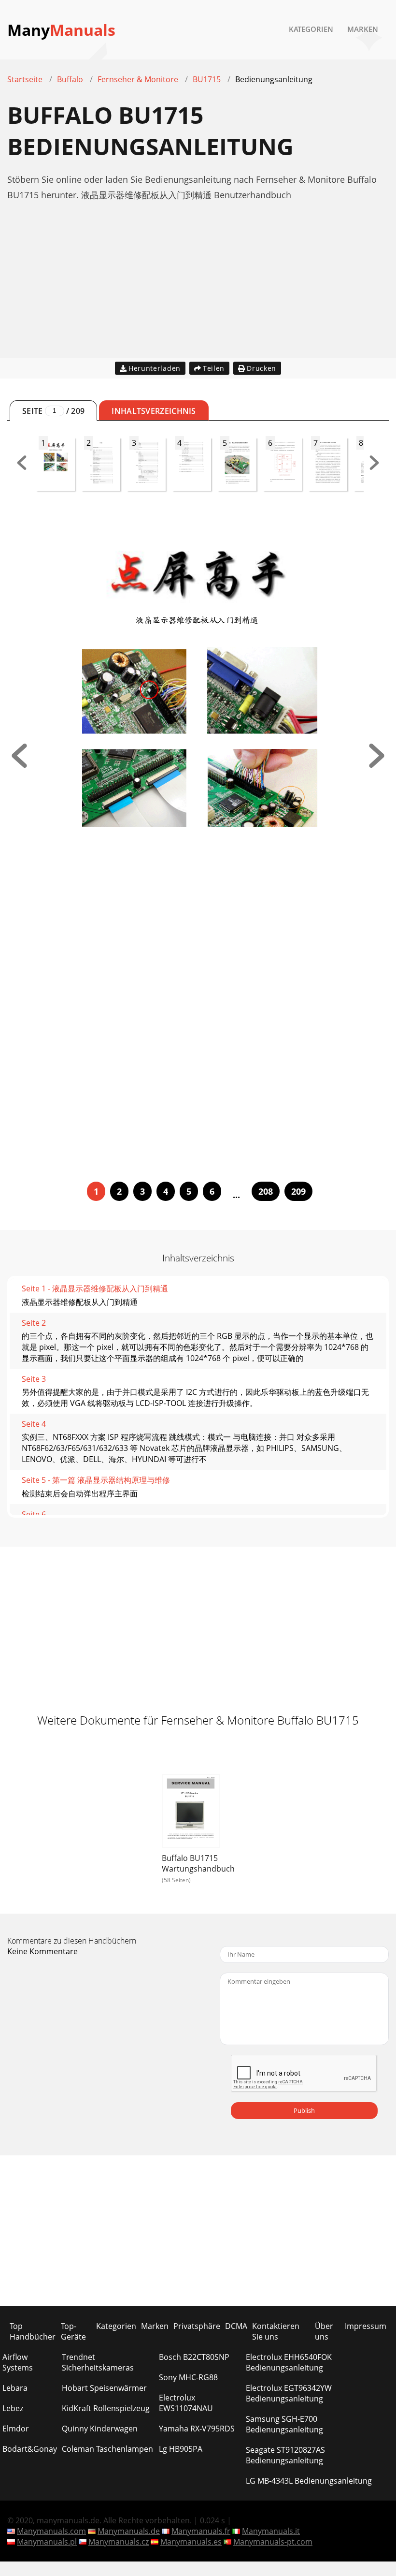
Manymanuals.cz (119, 2542)
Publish (304, 2110)
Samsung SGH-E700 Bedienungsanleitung (284, 2424)
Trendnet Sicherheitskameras (98, 2362)
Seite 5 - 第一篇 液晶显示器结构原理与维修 (96, 1480)
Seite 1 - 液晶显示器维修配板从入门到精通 (95, 1288)
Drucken (262, 368)
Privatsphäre (197, 2326)
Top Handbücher (33, 2331)
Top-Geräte (73, 2331)
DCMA (236, 2326)
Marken (363, 29)
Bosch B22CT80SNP (194, 2357)
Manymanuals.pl (47, 2542)
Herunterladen (155, 368)
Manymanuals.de (129, 2531)
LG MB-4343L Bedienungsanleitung (309, 2481)
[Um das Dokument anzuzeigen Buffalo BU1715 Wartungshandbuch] (191, 1812)
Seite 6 (34, 1514)
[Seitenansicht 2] (377, 765)
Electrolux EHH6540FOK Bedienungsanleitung (289, 2362)
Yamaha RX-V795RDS (197, 2429)
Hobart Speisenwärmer (104, 2388)
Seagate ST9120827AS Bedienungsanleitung (285, 2455)
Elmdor (16, 2429)
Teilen (214, 368)
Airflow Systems (18, 2362)
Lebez (13, 2408)
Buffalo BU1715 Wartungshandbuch (198, 1863)
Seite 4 (34, 1424)
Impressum (366, 2326)
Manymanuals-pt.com (273, 2542)
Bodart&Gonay (30, 2449)
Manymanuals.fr (201, 2531)
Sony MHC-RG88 (188, 2377)
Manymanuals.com (51, 2531)
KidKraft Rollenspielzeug (106, 2408)
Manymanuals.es (191, 2542)
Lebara (15, 2388)
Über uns (324, 2331)
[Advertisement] (198, 290)
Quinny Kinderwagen (100, 2429)
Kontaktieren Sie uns (276, 2331)
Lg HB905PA (181, 2449)
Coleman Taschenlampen (107, 2449)
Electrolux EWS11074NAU (186, 2403)
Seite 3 (34, 1379)
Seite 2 (34, 1323)
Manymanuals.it (271, 2531)
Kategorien (311, 29)
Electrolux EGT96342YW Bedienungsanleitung (289, 2393)
